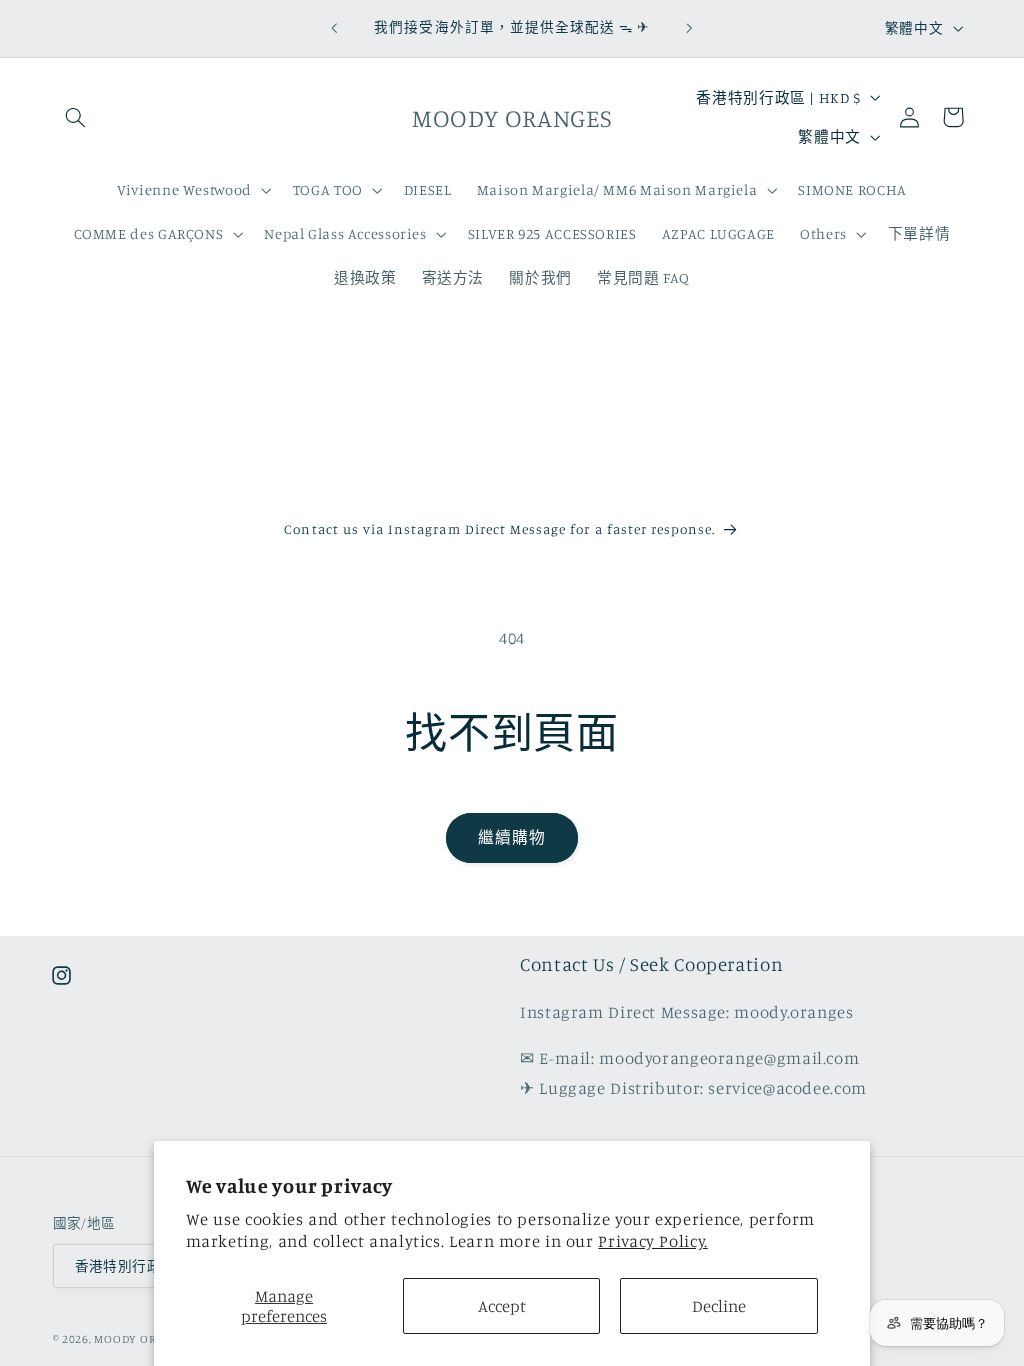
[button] (76, 117)
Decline (719, 1306)
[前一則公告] (334, 28)
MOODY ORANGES (143, 1339)
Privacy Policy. (652, 1241)
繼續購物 (512, 837)
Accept (502, 1306)
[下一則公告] (690, 28)
